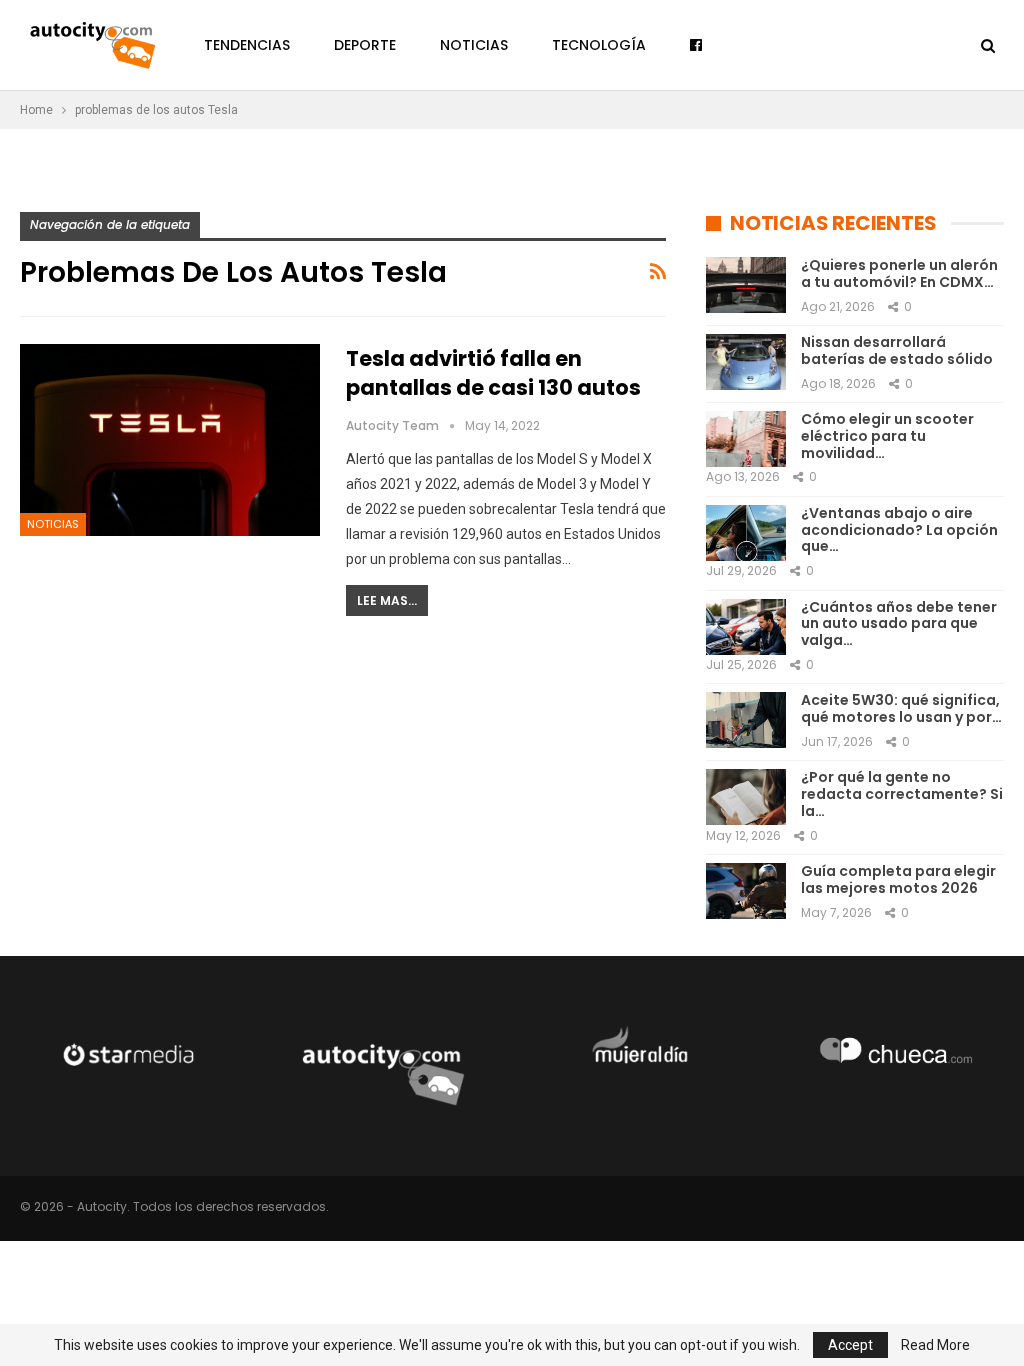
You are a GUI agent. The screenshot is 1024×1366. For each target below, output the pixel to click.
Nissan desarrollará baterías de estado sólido (897, 350)
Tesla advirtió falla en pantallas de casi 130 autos (493, 373)
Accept (850, 1345)
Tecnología (599, 45)
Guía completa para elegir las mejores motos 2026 (898, 879)
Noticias (474, 45)
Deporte (365, 45)
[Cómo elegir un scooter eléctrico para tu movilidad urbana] (746, 439)
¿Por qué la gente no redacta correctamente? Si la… (902, 794)
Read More (935, 1345)
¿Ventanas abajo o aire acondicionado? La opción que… (899, 530)
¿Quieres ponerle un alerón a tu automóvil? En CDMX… (899, 273)
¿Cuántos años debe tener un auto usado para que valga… (899, 624)
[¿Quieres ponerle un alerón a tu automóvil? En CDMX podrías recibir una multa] (746, 285)
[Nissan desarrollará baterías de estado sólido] (746, 362)
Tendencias (247, 45)
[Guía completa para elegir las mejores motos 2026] (746, 891)
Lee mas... (387, 600)
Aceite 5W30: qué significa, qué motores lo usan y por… (901, 708)
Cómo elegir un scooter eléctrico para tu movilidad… (887, 436)
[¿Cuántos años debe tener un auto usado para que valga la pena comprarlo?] (746, 627)
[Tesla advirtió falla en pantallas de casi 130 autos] (170, 440)
